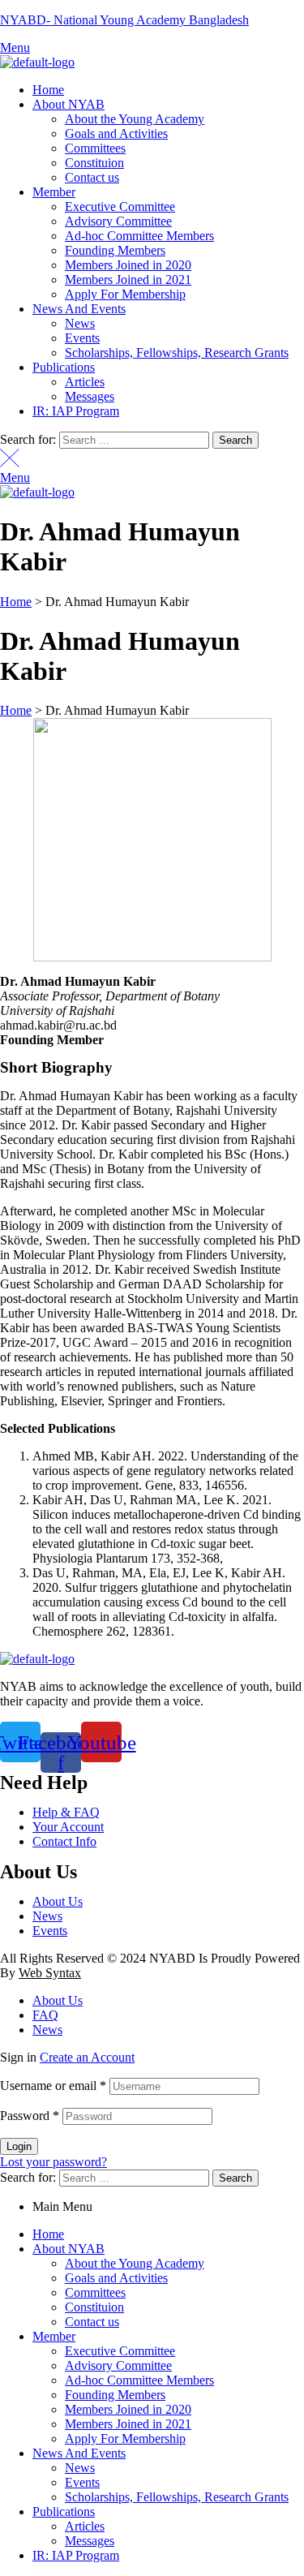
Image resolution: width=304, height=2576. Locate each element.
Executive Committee (120, 2351)
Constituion (94, 2307)
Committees (95, 2292)
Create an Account (87, 2057)
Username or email (53, 2086)
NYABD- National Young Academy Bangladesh (124, 20)
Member (54, 2336)
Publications (64, 2511)
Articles (85, 2526)
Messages (90, 2541)
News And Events (79, 2453)
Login (19, 2146)
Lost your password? (54, 2162)
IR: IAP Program (76, 2555)
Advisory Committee (118, 2365)
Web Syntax (50, 1973)
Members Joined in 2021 (128, 2424)
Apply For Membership (125, 2438)
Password (30, 2116)
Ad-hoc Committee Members (139, 2380)
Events (82, 2482)
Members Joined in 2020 (128, 2409)
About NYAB (69, 2249)
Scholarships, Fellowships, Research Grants (177, 2497)
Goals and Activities (116, 2278)
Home (48, 2234)
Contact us (92, 2322)
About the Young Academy (135, 2263)
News (80, 2468)
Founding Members (115, 2395)
